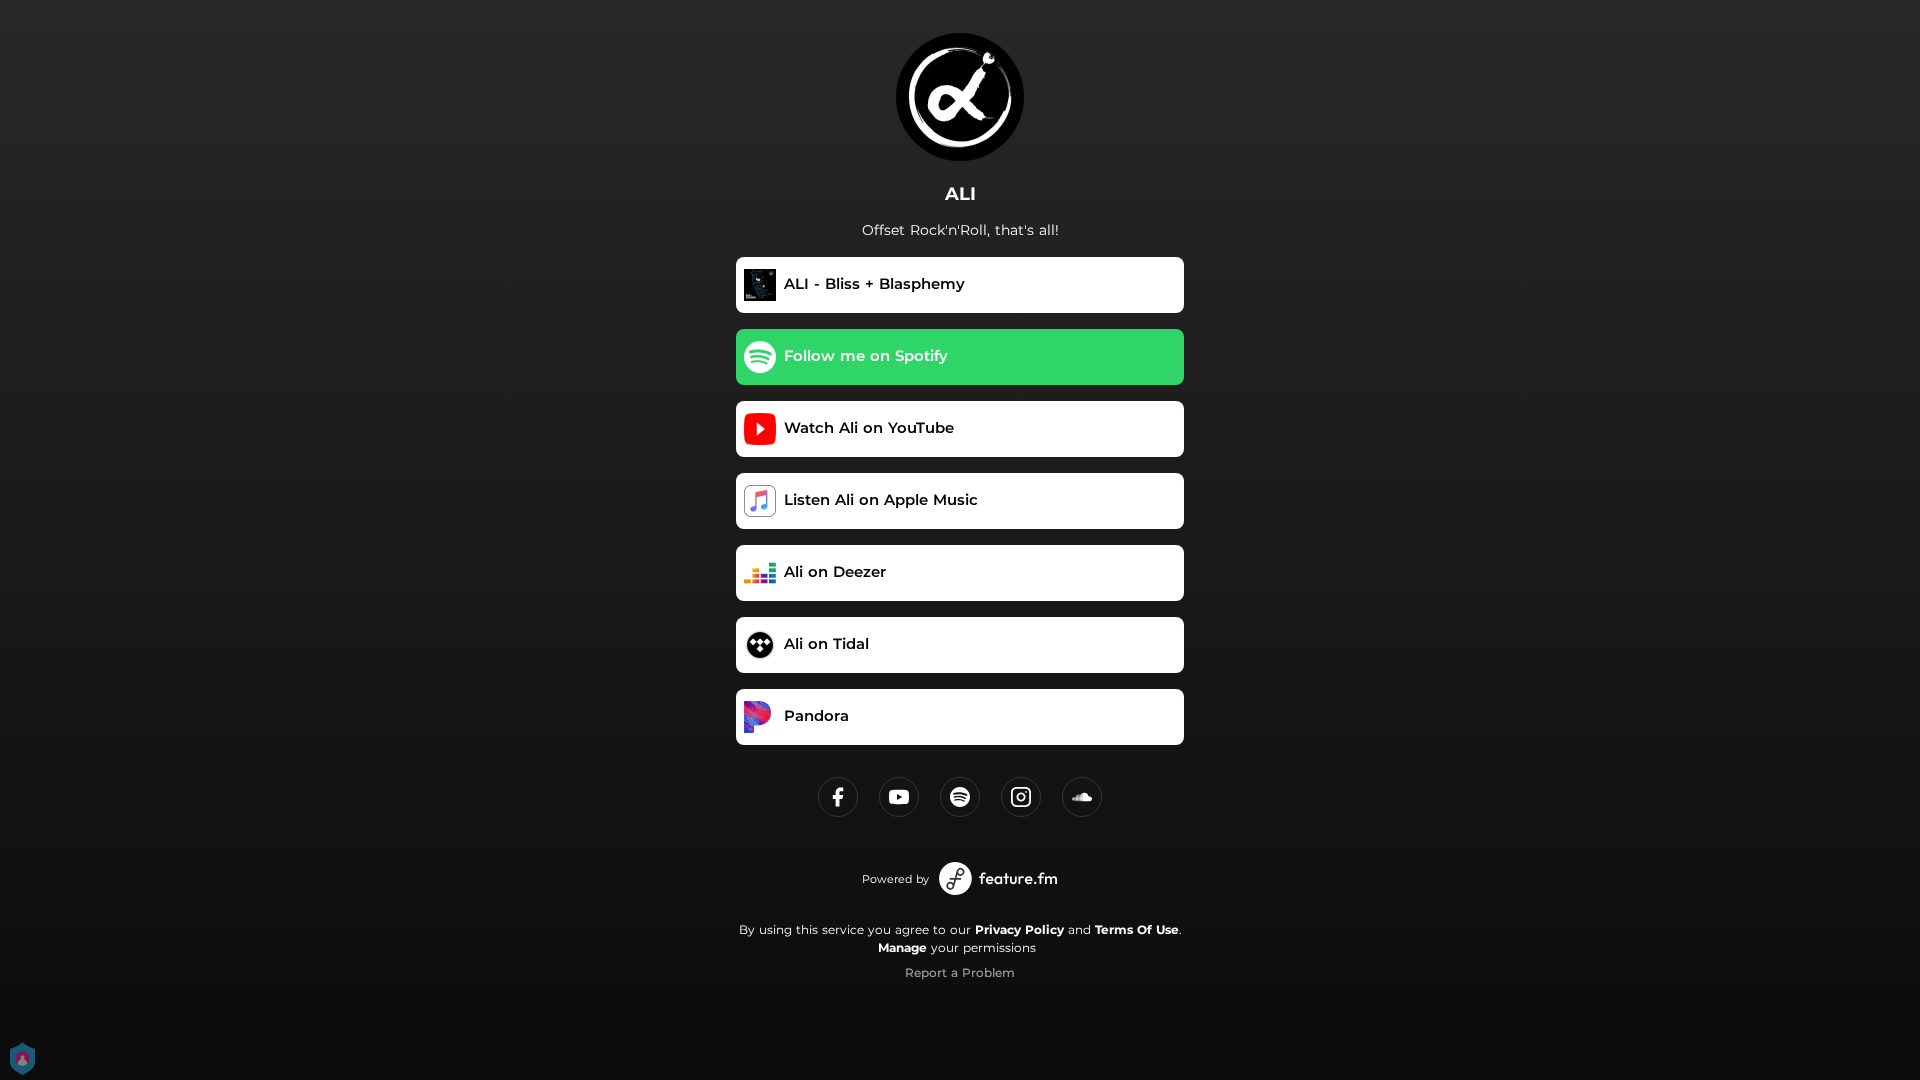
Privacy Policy (1019, 929)
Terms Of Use (1137, 929)
